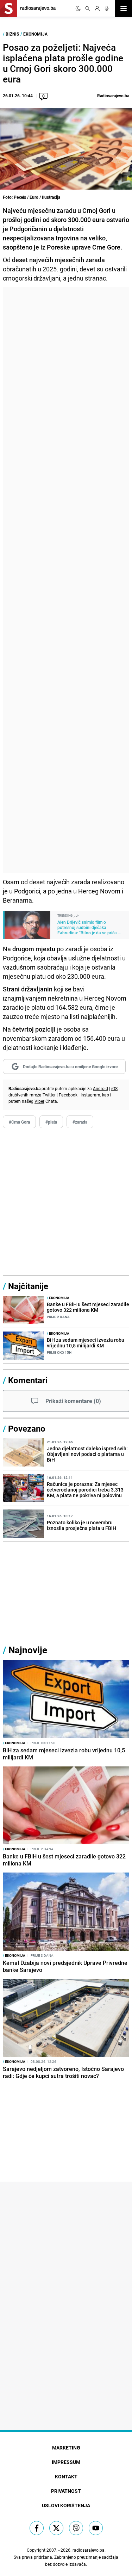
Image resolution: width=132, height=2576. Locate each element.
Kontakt (66, 2476)
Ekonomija (35, 34)
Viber (39, 1101)
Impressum (66, 2462)
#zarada (80, 1122)
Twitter (49, 1095)
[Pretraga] (88, 8)
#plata (51, 1122)
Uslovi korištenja (66, 2505)
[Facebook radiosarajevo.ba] (37, 2528)
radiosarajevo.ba (89, 2550)
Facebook (68, 1095)
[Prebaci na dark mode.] (78, 8)
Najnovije (28, 1650)
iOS (114, 1088)
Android (100, 1088)
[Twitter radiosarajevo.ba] (56, 2528)
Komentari (28, 1380)
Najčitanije (28, 1286)
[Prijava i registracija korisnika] (97, 8)
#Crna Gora (19, 1122)
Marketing (66, 2448)
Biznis (12, 34)
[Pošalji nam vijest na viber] (76, 2528)
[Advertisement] (66, 580)
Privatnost (66, 2491)
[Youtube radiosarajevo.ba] (96, 2528)
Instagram (90, 1095)
